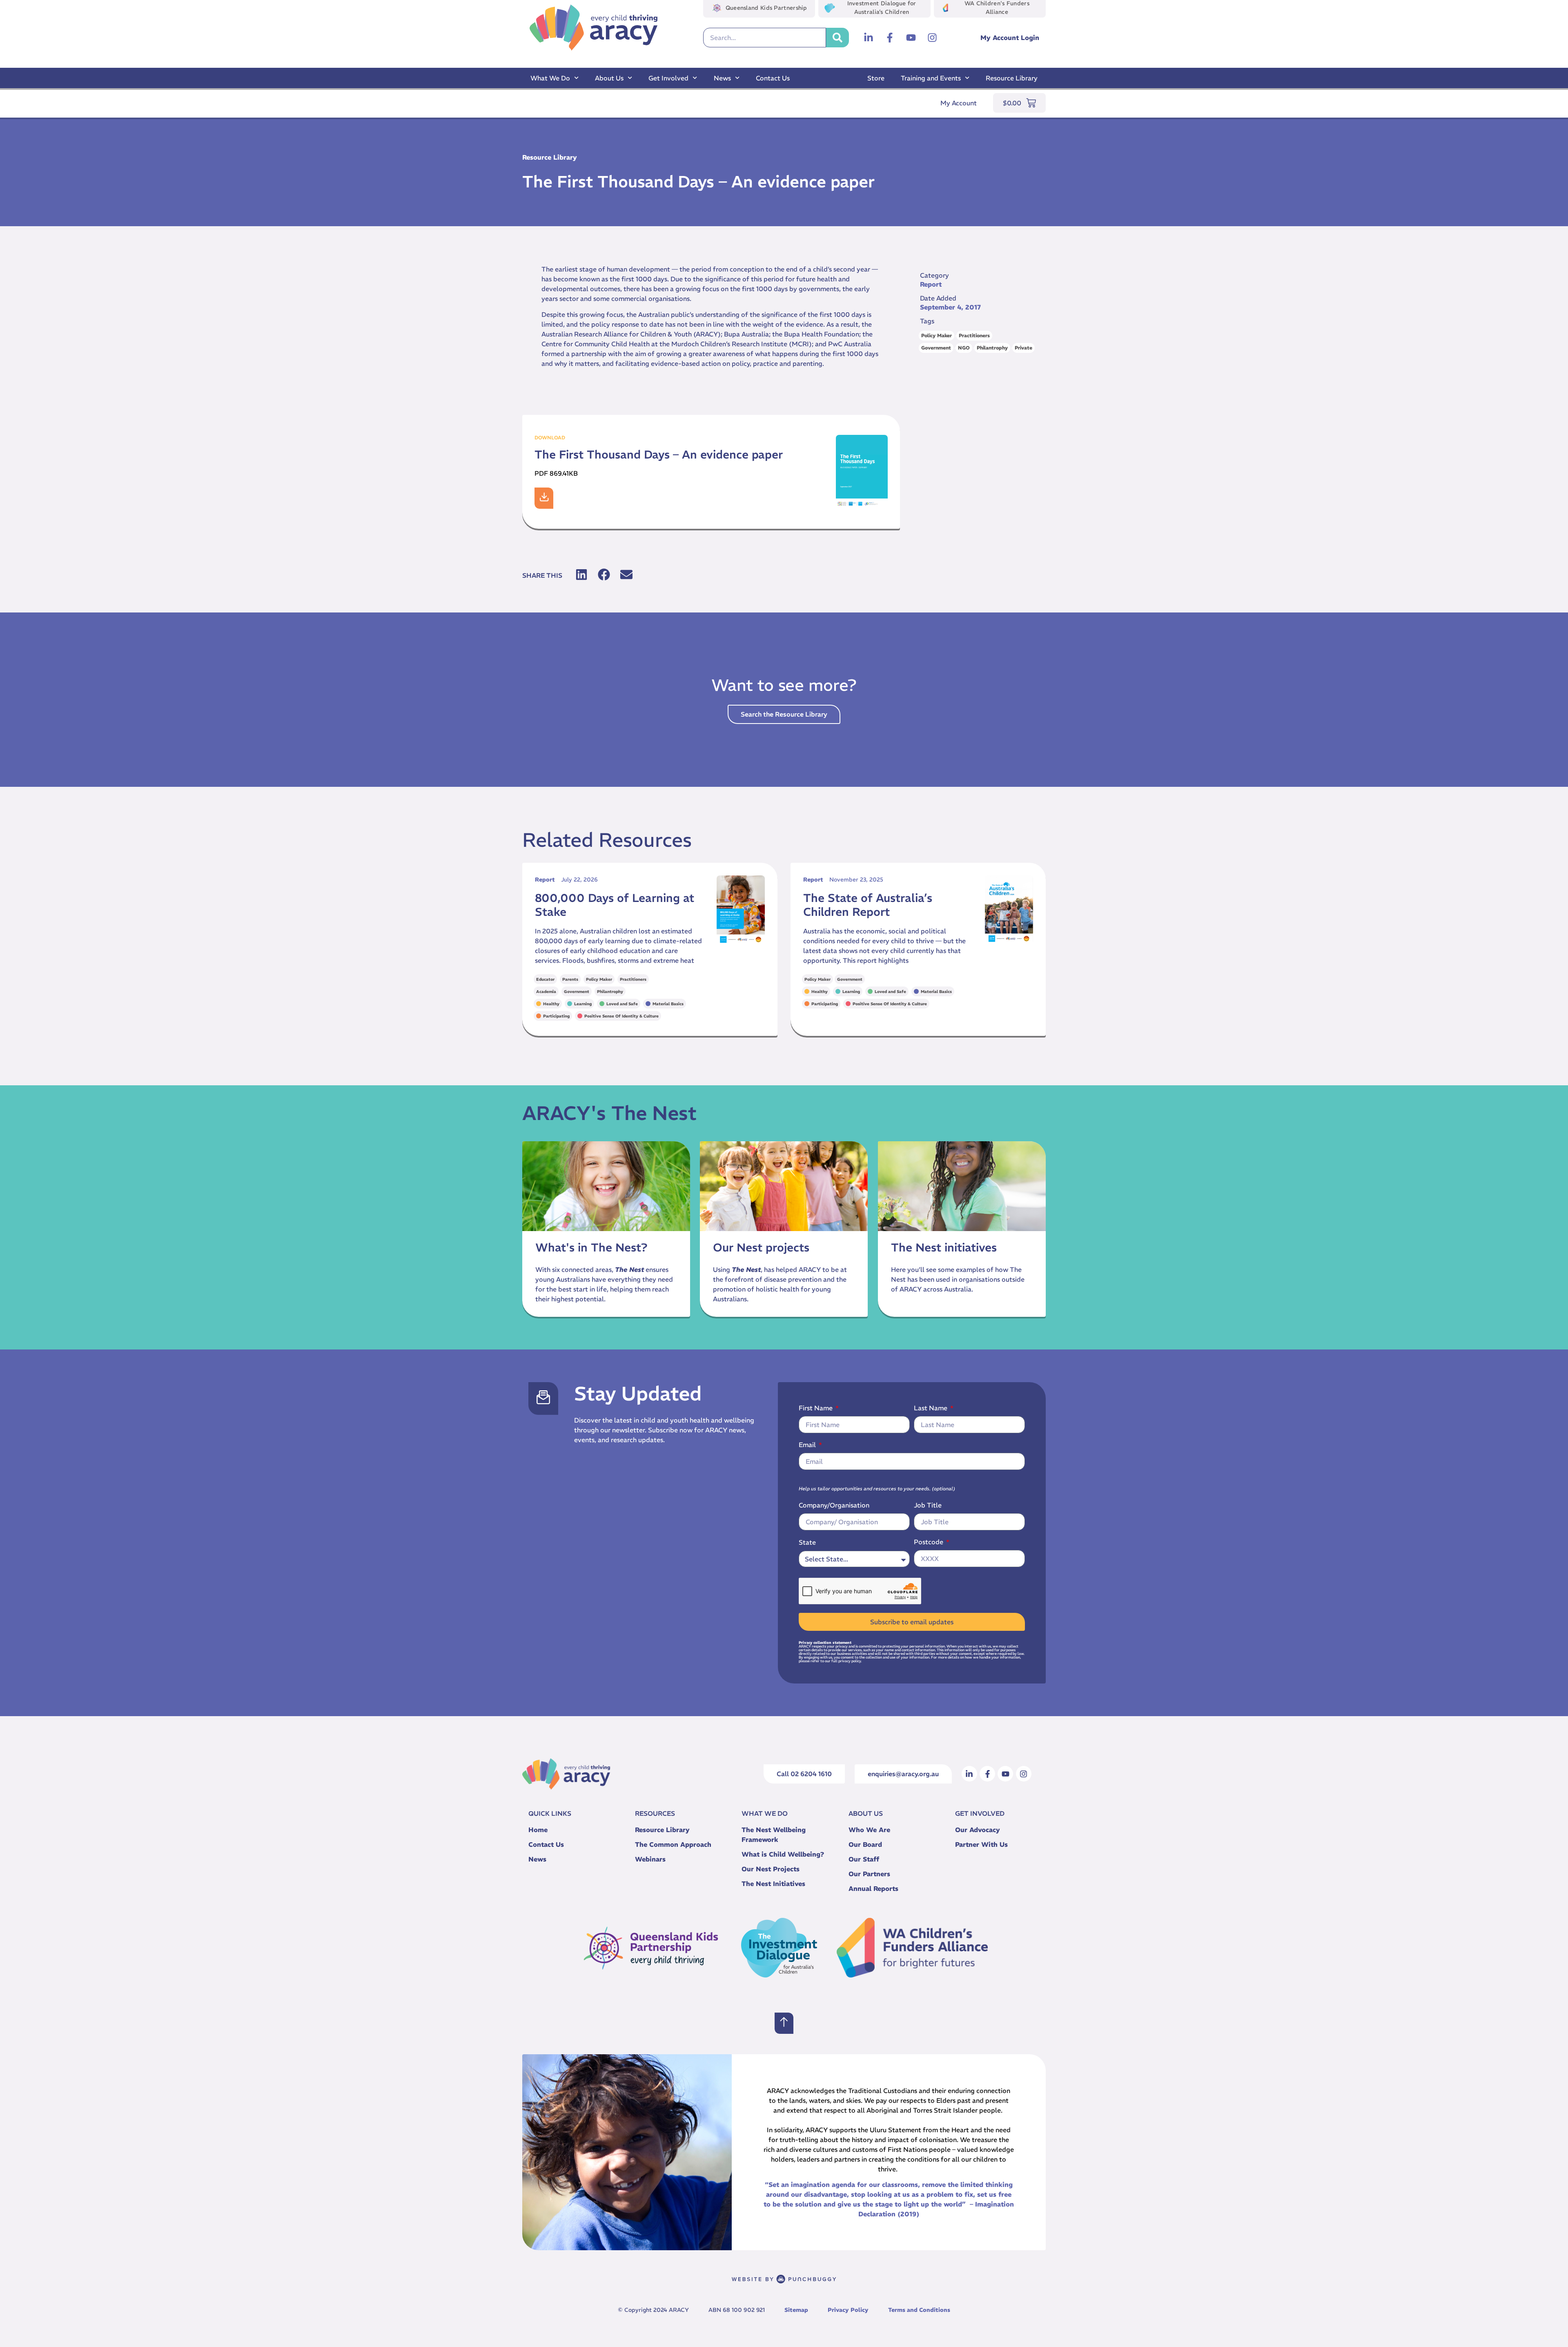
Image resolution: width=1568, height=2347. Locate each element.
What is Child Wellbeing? (783, 1854)
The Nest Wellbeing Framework (774, 1835)
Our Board (865, 1844)
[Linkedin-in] (869, 38)
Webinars (650, 1859)
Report (931, 284)
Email (808, 1445)
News (722, 78)
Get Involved (668, 78)
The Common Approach (673, 1844)
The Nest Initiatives (773, 1884)
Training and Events (931, 78)
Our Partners (869, 1874)
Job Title (928, 1505)
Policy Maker (937, 335)
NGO (964, 348)
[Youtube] (911, 38)
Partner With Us (981, 1844)
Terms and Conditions (919, 2310)
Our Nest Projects (771, 1869)
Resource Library (1012, 78)
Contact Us (773, 78)
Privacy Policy (848, 2310)
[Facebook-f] (890, 38)
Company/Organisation (834, 1505)
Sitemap (796, 2310)
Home (538, 1830)
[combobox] (765, 38)
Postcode (929, 1542)
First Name (816, 1408)
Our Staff (864, 1859)
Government (936, 348)
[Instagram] (932, 38)
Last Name (931, 1408)
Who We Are (869, 1830)
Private (1023, 348)
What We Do (550, 78)
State (807, 1542)
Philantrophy (992, 348)
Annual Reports (873, 1888)
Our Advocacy (978, 1830)
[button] (581, 575)
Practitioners (974, 335)
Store (876, 78)
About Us (609, 78)
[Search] (837, 38)
